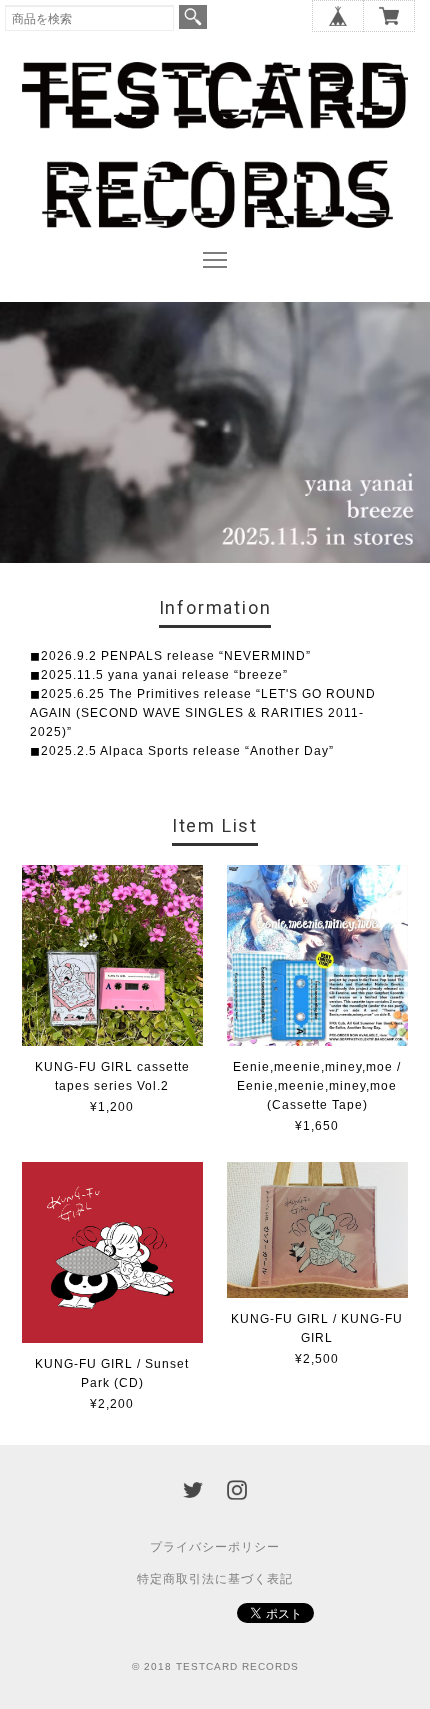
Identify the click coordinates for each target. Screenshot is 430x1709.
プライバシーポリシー (215, 1547)
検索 (193, 17)
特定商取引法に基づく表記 (215, 1579)
